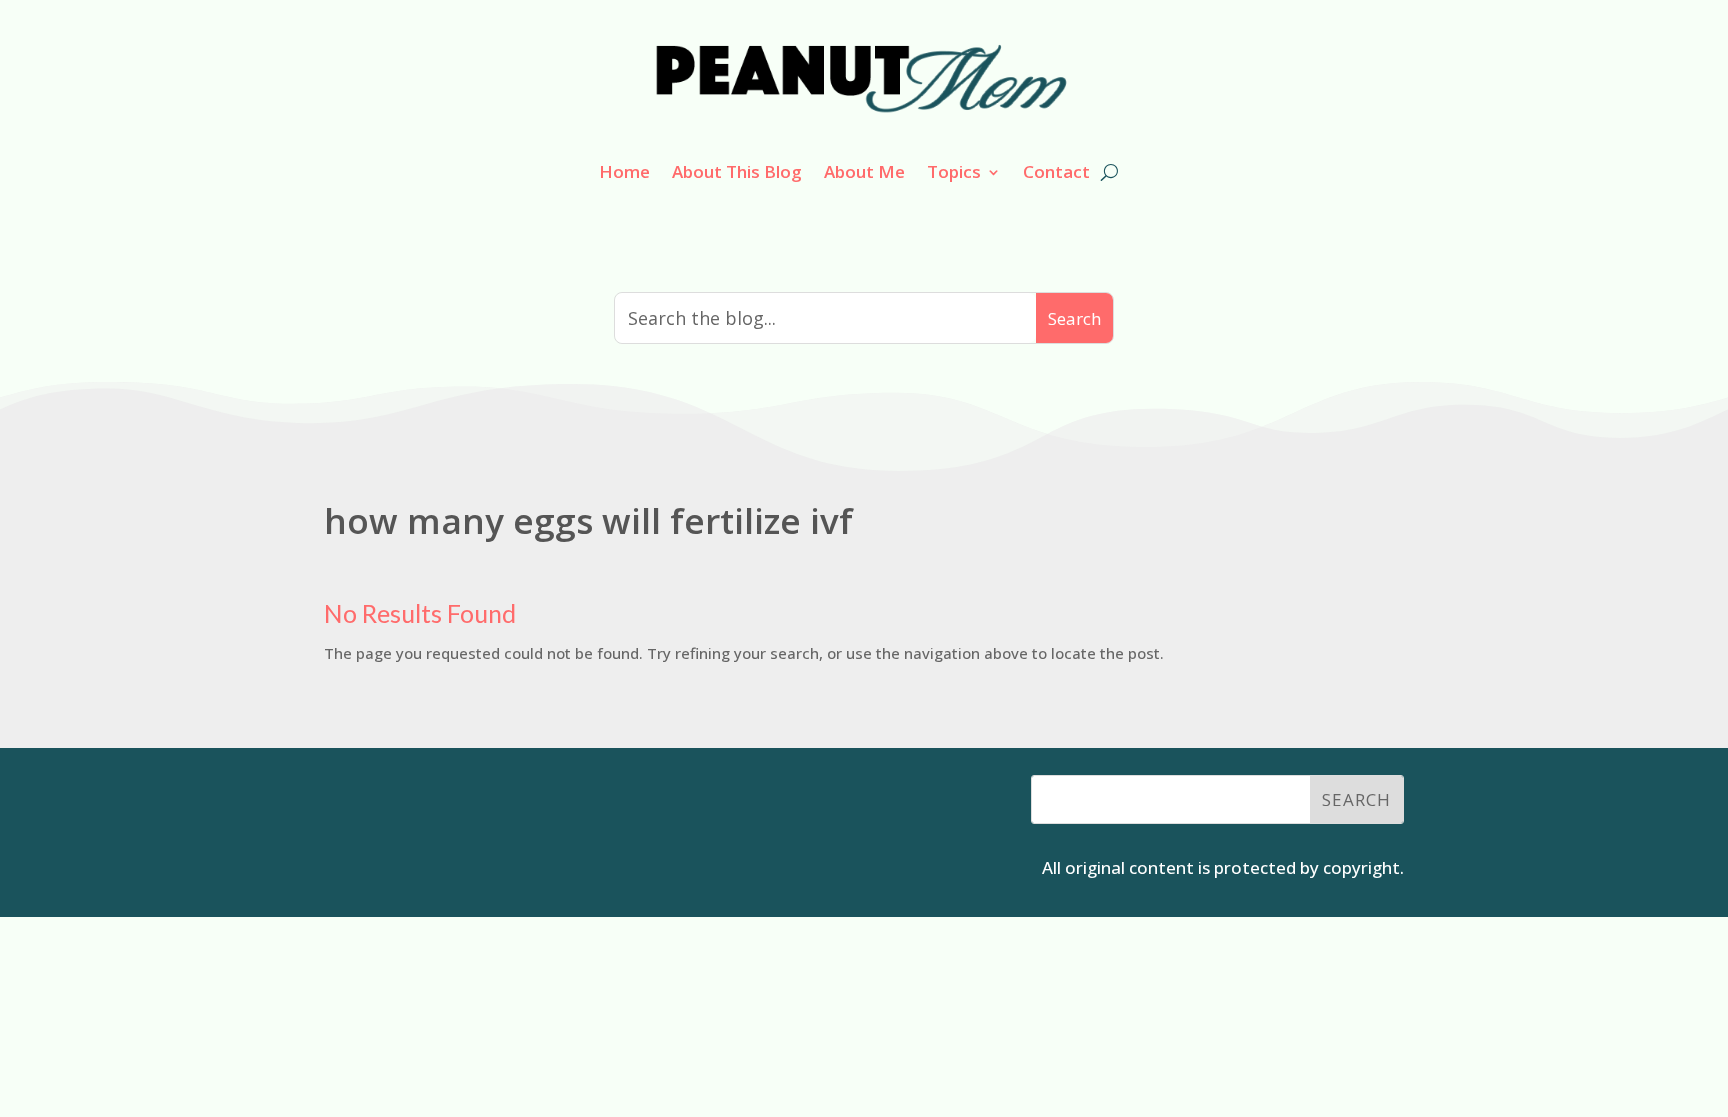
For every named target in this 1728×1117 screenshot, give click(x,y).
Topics (954, 171)
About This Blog (737, 171)
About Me (864, 171)
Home (624, 171)
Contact (1056, 171)
